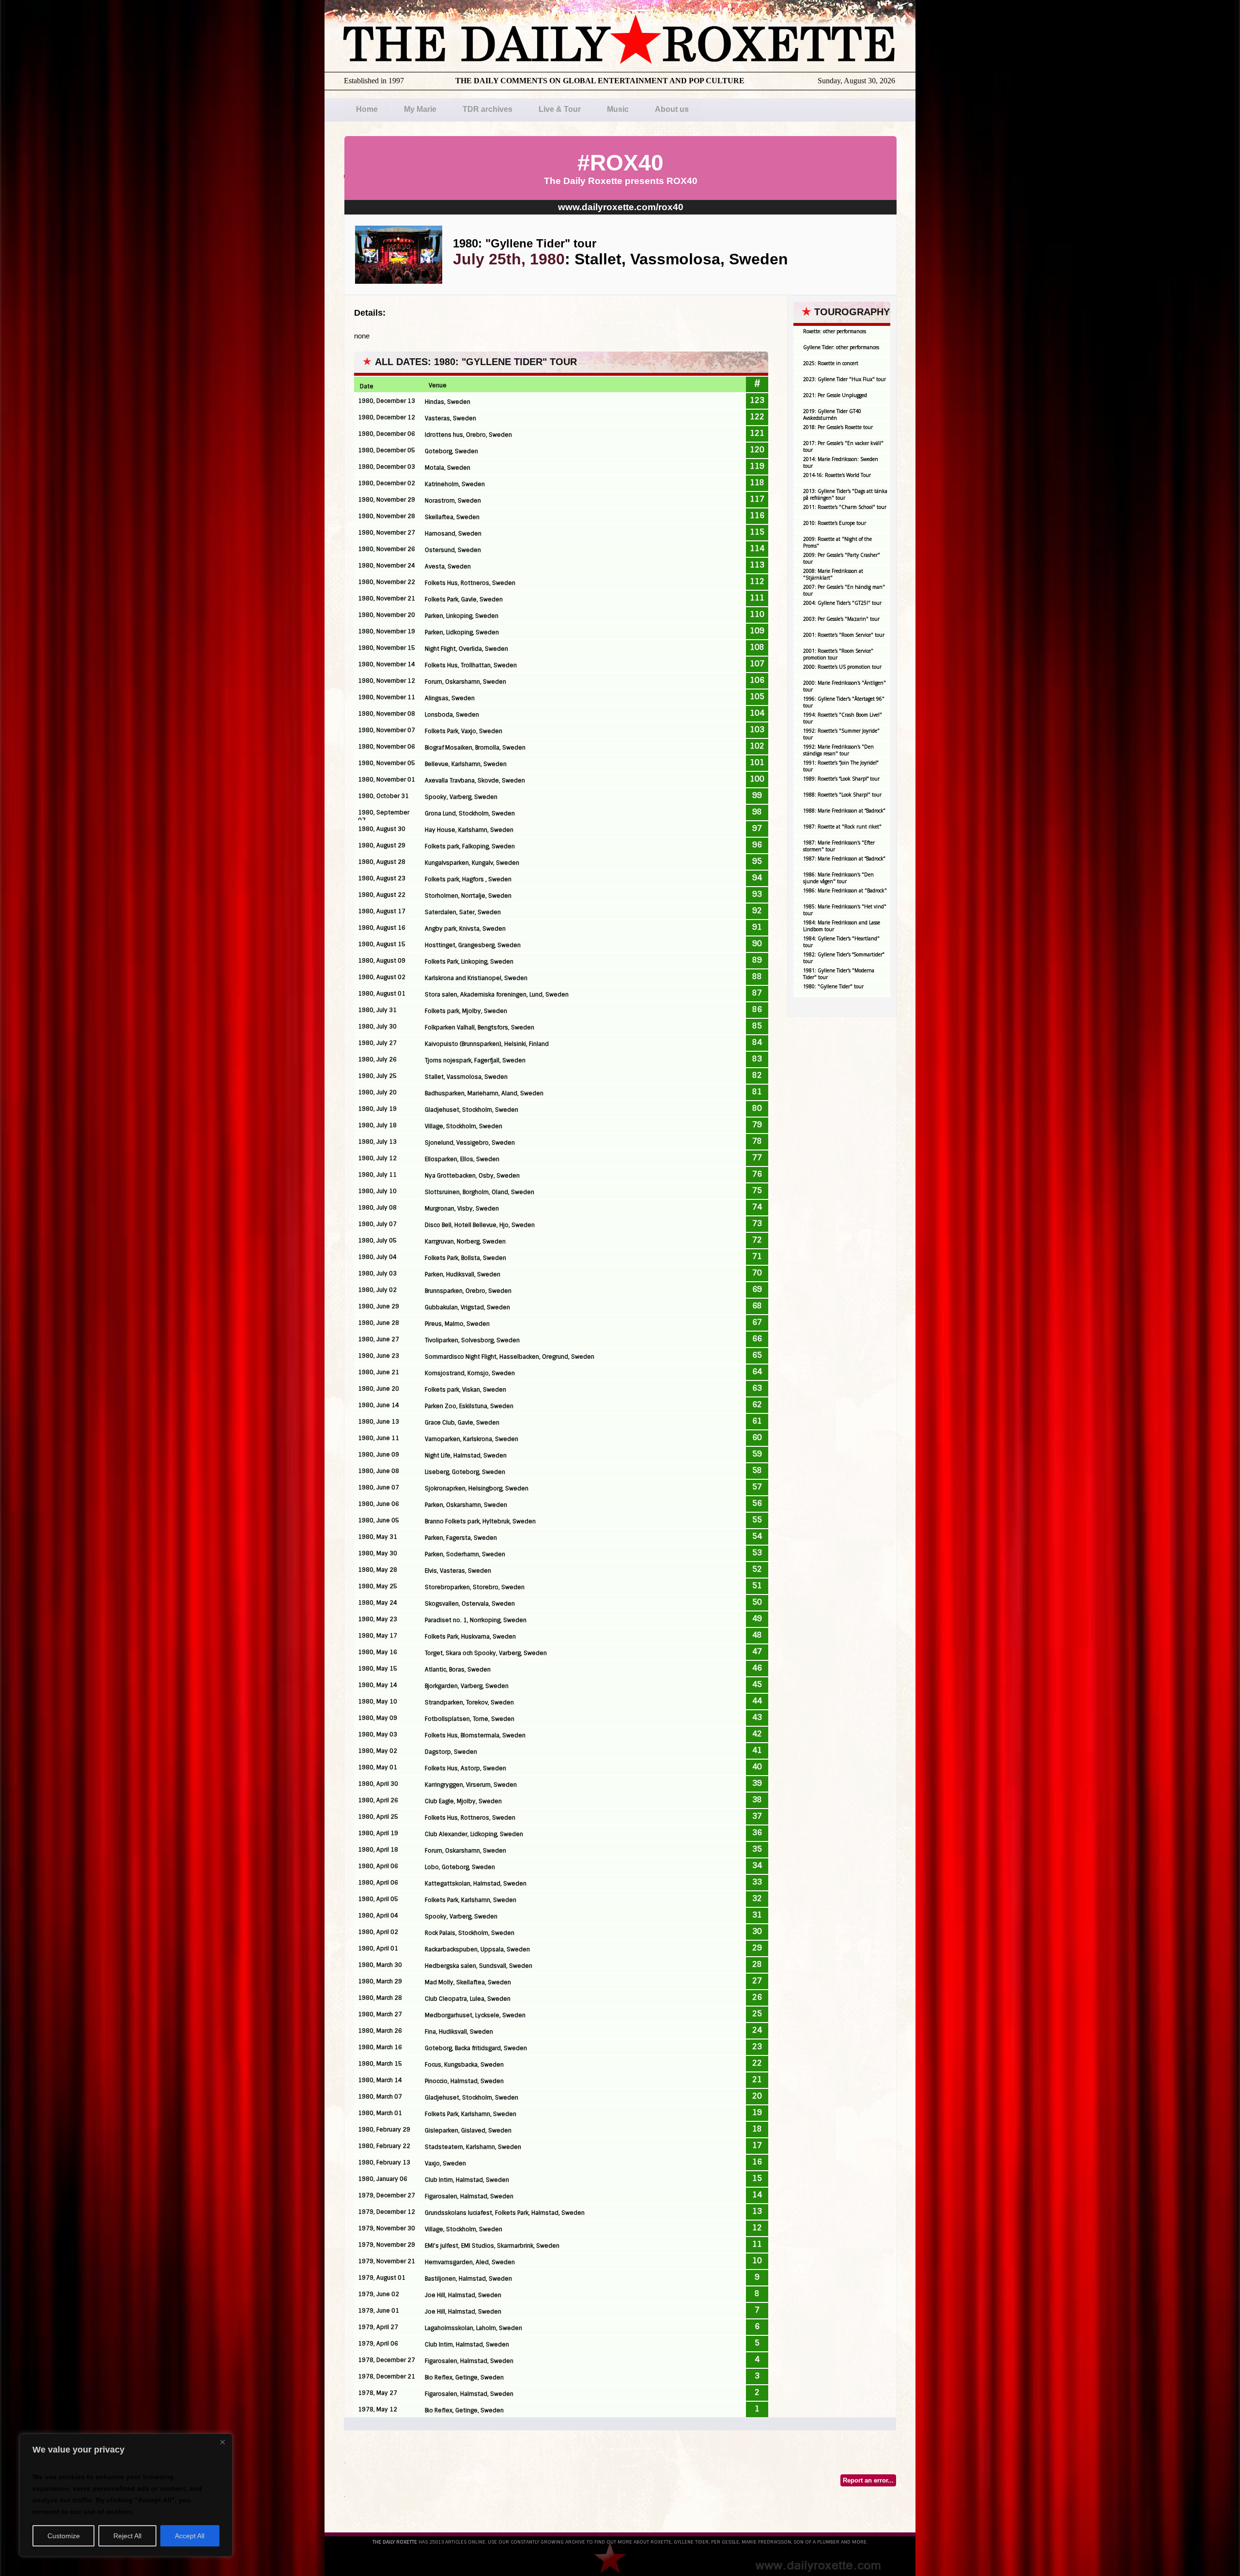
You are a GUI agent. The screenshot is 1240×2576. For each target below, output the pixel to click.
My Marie (420, 109)
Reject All (127, 2536)
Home (367, 109)
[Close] (222, 2442)
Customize (64, 2536)
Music (618, 109)
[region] (126, 2495)
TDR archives (488, 109)
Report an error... (868, 2480)
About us (672, 109)
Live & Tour (560, 109)
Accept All (190, 2536)
